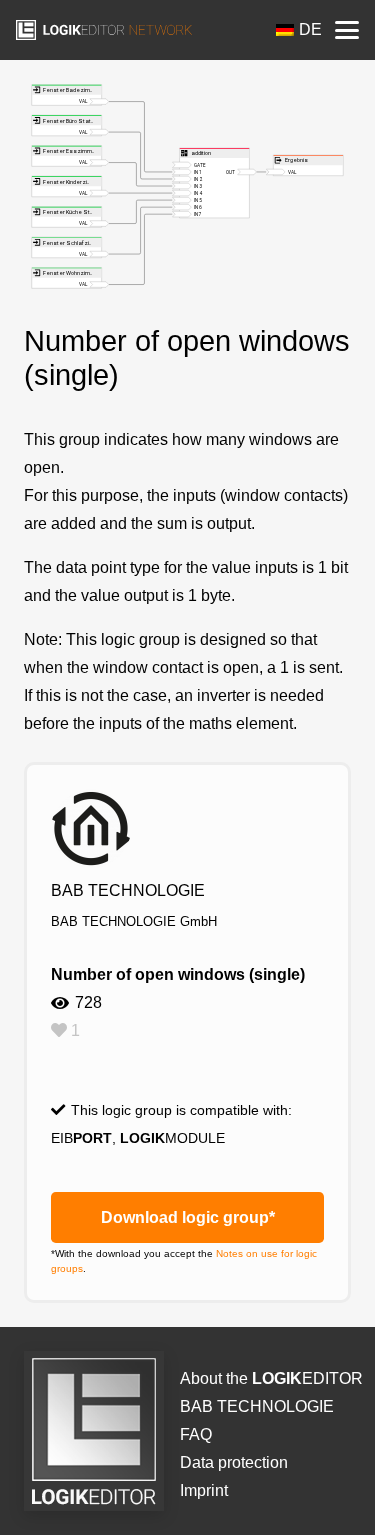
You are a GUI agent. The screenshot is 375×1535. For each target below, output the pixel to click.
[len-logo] (104, 30)
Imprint (204, 1490)
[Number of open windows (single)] (187, 97)
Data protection (234, 1462)
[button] (347, 30)
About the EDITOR (271, 1378)
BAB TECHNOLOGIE (257, 1406)
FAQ (196, 1434)
